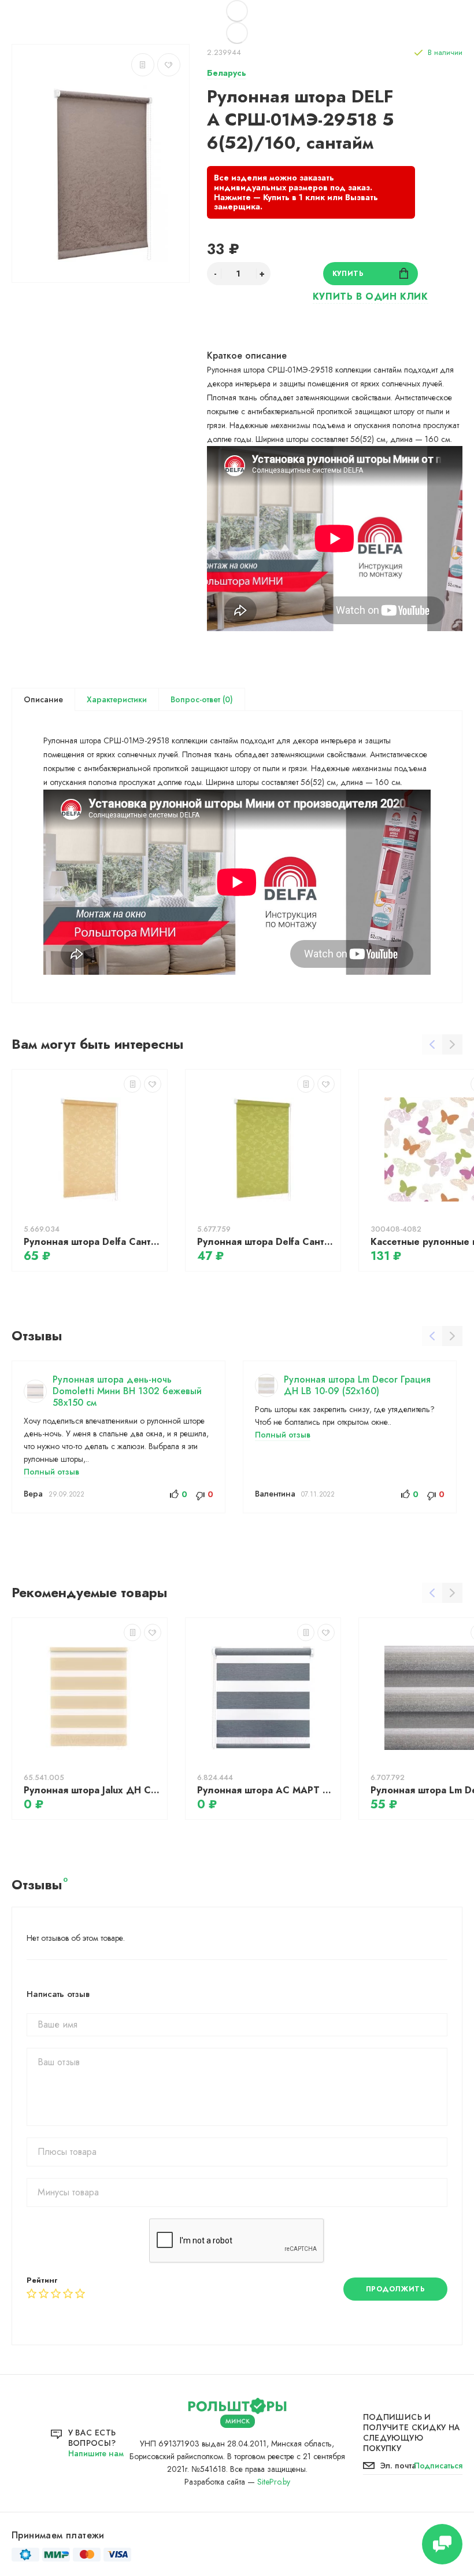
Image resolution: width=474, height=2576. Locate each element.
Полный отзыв (51, 1472)
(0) (227, 699)
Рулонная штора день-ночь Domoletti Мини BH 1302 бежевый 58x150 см (127, 1391)
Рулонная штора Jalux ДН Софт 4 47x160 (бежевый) (92, 1790)
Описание (43, 699)
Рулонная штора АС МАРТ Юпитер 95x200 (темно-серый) (266, 1790)
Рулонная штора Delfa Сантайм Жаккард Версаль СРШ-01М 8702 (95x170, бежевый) (92, 1242)
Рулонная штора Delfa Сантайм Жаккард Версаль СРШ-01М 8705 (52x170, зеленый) (266, 1242)
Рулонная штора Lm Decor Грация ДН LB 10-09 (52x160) (357, 1385)
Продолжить (396, 2289)
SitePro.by (274, 2482)
